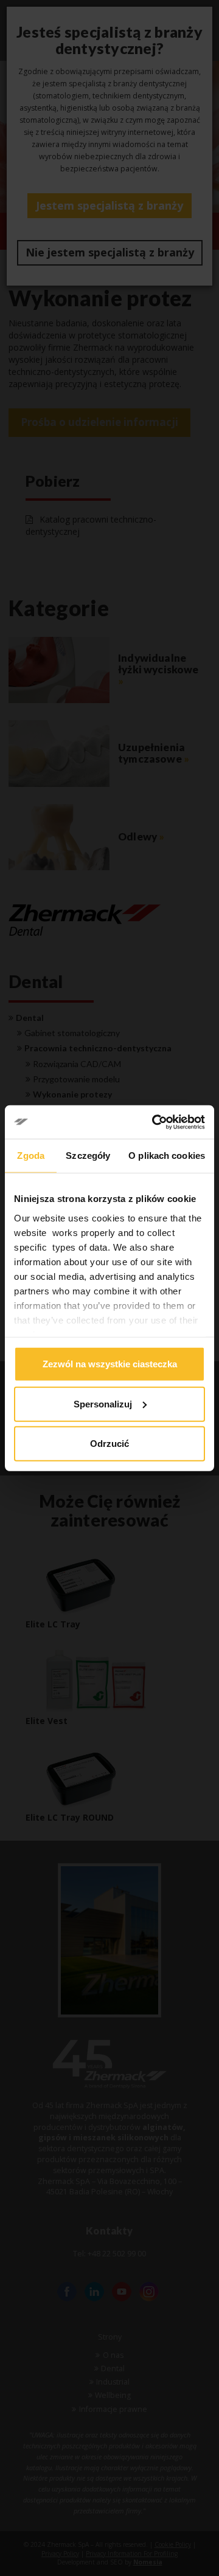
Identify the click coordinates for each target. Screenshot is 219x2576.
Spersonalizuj (103, 1403)
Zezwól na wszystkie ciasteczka (110, 1364)
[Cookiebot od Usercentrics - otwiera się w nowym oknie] (155, 1122)
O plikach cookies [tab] (167, 1156)
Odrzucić (109, 1444)
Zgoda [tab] (31, 1156)
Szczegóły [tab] (88, 1156)
